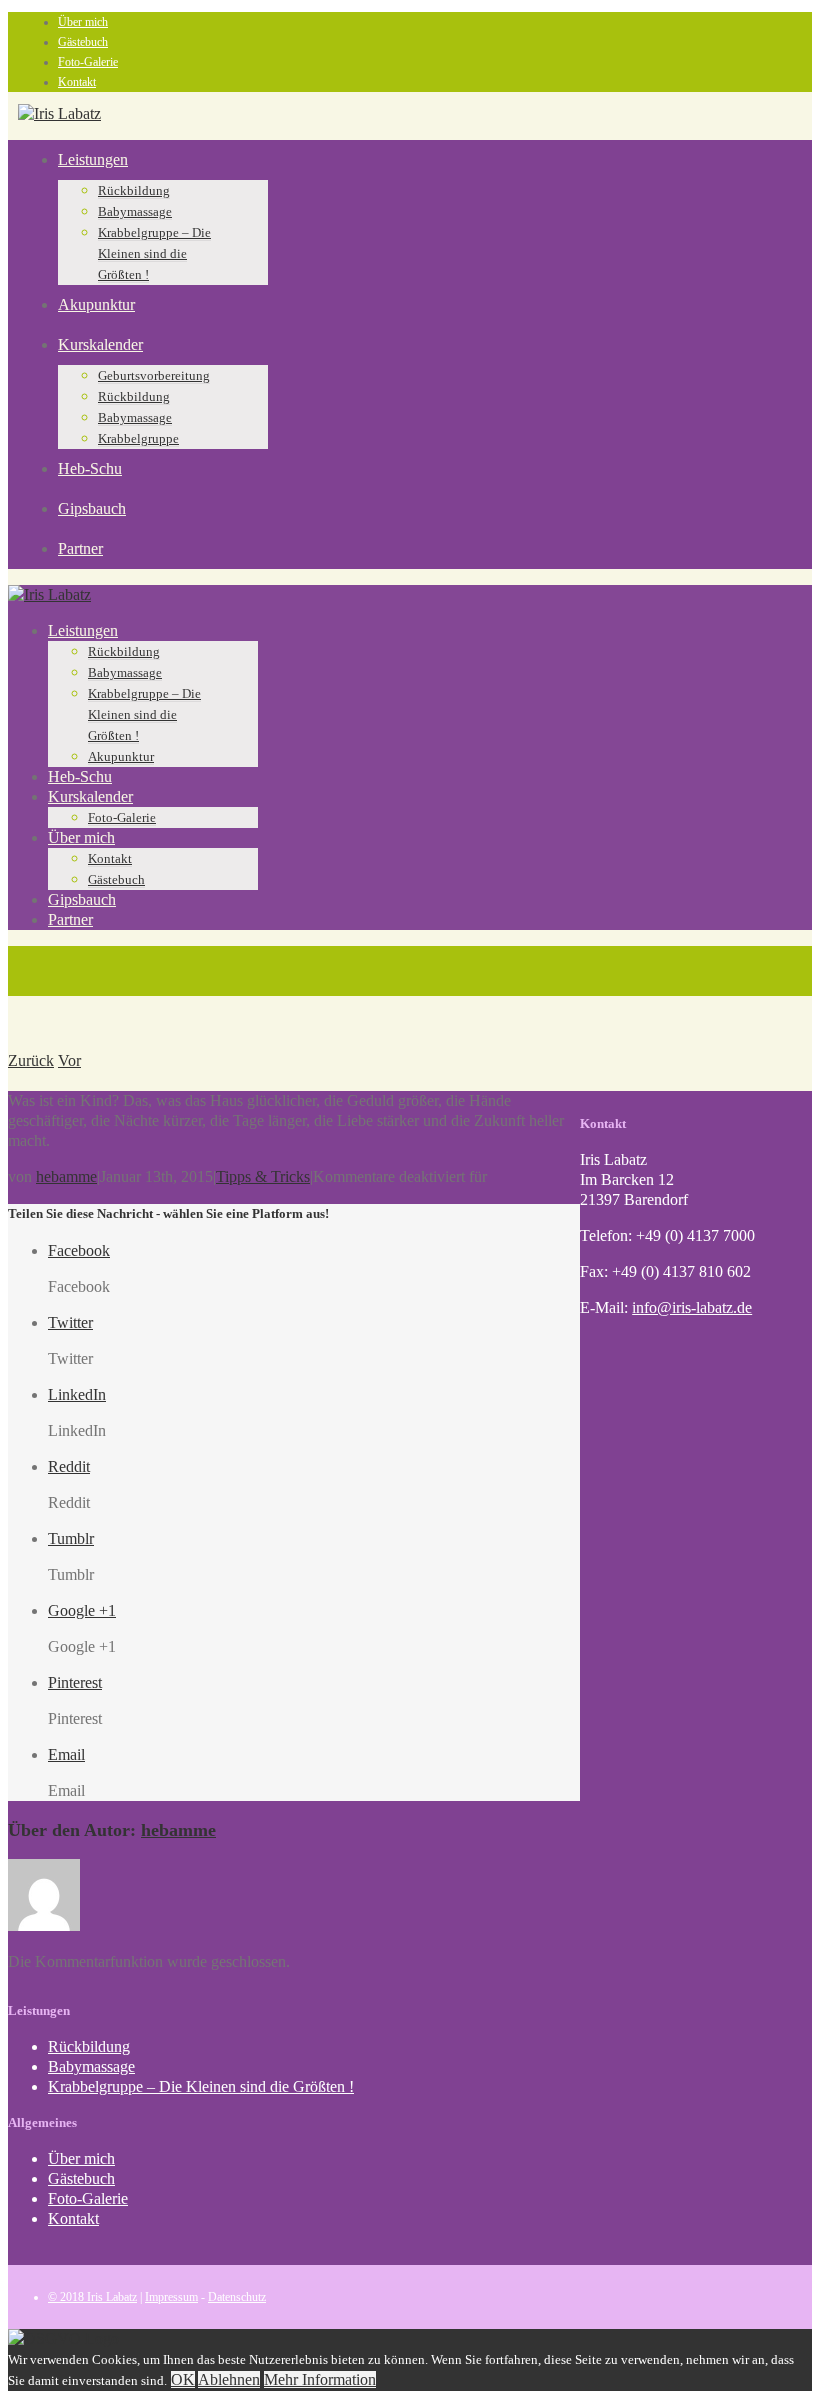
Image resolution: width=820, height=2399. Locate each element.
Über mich (83, 22)
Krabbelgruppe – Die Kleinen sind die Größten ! (154, 253)
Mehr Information (320, 2379)
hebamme (66, 1176)
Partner (80, 548)
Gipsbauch (92, 508)
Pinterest (75, 1682)
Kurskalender (100, 344)
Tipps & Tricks (263, 1176)
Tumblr (71, 1538)
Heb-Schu (90, 468)
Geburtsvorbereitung (154, 375)
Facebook (79, 1250)
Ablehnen (229, 2379)
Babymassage (135, 211)
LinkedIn (77, 1394)
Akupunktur (96, 304)
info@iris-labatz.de (692, 1307)
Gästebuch (83, 42)
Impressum (171, 2297)
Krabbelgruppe (138, 438)
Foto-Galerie (88, 62)
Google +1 (82, 1610)
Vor (69, 1060)
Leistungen (93, 159)
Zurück (31, 1060)
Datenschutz (237, 2297)
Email (66, 1754)
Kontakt (77, 82)
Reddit (69, 1466)
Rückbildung (134, 190)
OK (183, 2379)
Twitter (70, 1322)
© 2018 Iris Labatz (92, 2297)
